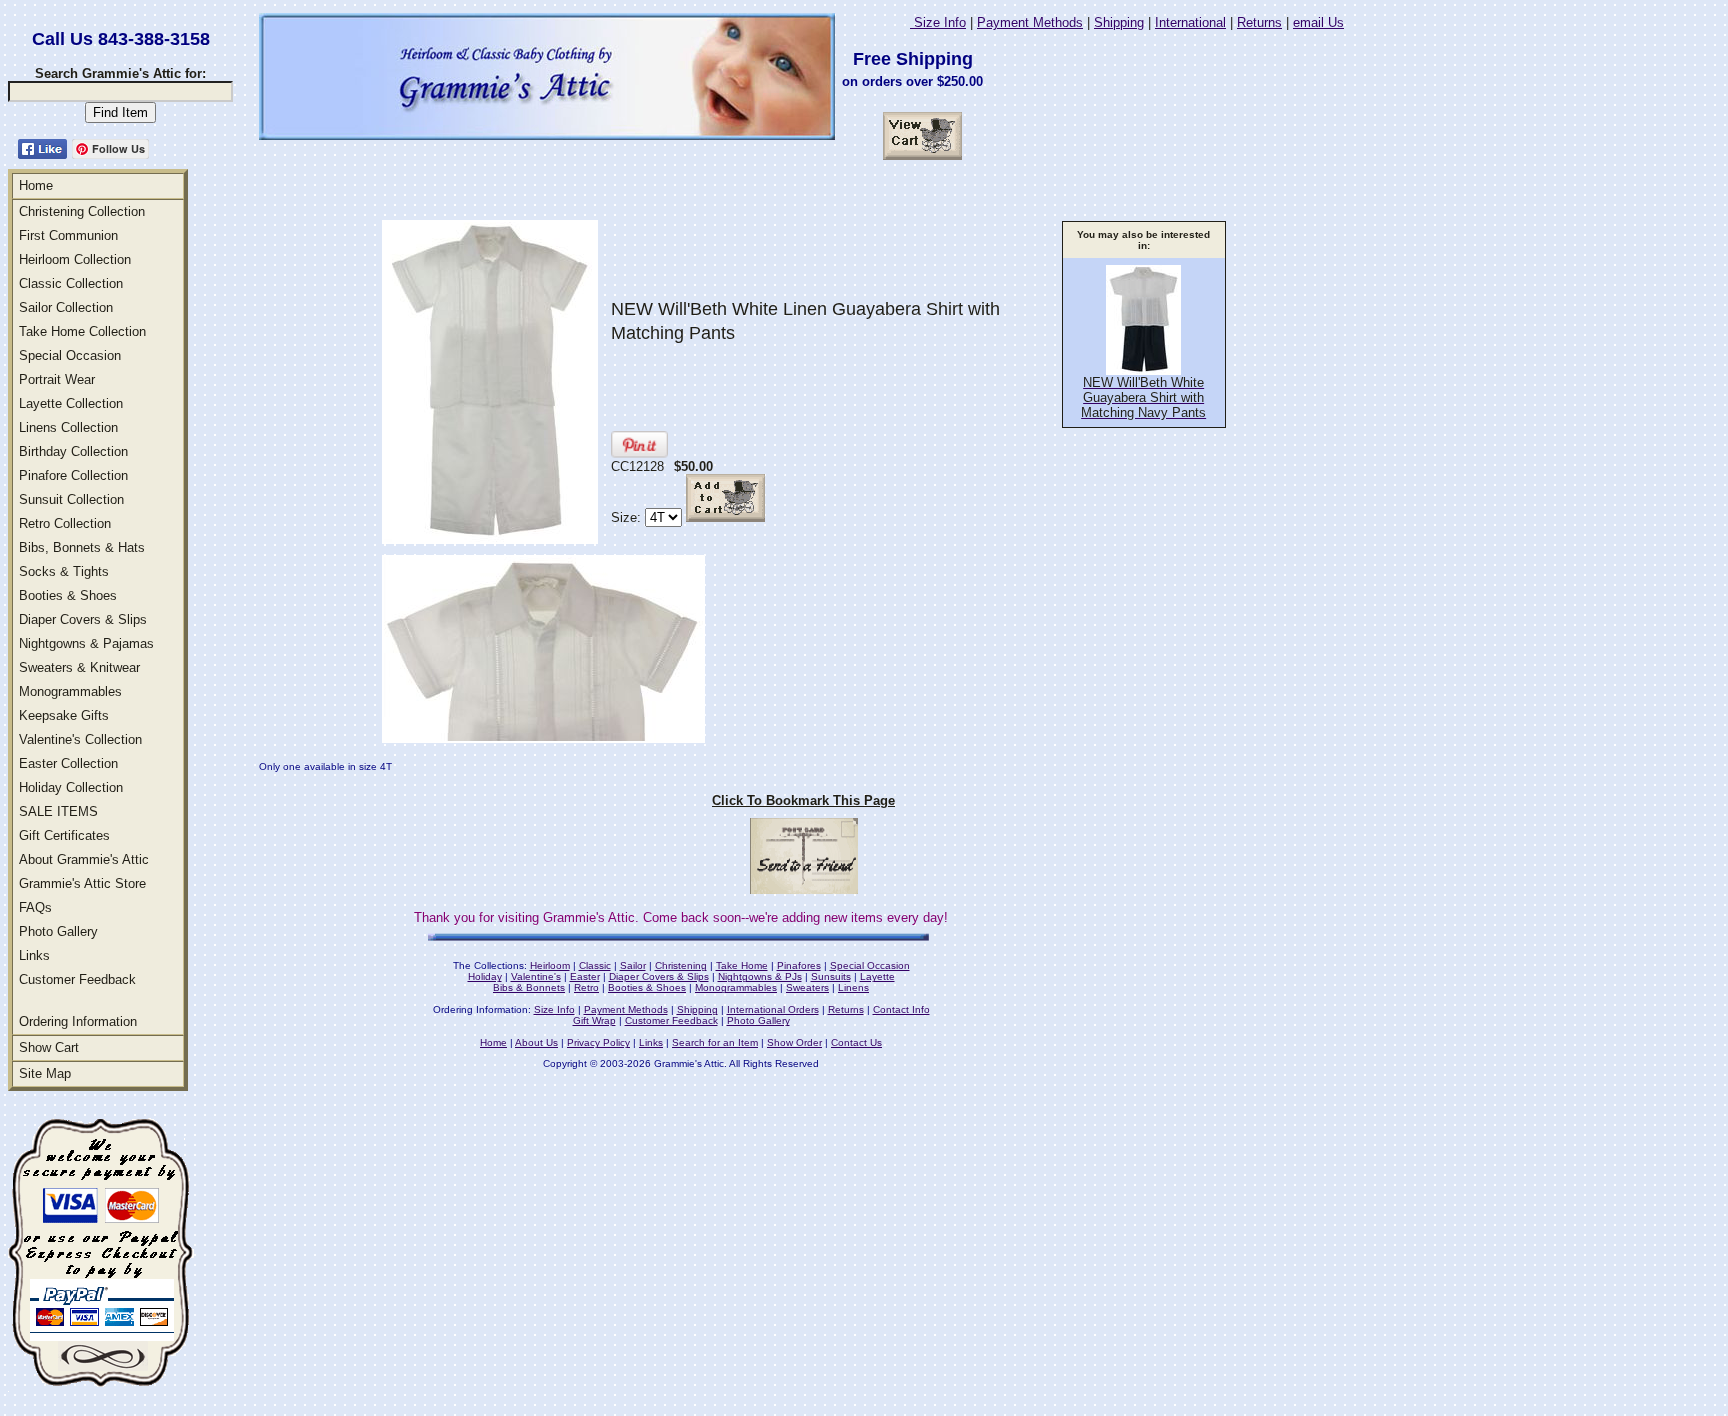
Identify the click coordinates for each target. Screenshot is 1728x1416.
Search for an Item (715, 1042)
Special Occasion (70, 355)
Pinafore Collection (73, 475)
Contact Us (856, 1042)
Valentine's (536, 976)
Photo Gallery (58, 931)
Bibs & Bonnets (529, 987)
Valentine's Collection (80, 739)
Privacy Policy (598, 1042)
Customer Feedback (77, 979)
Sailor (633, 965)
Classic (595, 965)
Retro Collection (65, 523)
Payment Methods (1030, 22)
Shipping (1119, 22)
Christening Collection (82, 211)
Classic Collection (71, 283)
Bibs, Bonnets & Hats (82, 547)
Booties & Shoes (68, 595)
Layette (877, 976)
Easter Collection (68, 763)
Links (34, 955)
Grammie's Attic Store (82, 883)
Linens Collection (68, 427)
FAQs (35, 907)
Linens (853, 987)
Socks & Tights (64, 571)
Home (36, 185)
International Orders (773, 1009)
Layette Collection (71, 403)
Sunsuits (831, 976)
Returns (1259, 22)
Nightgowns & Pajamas (86, 643)
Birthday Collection (73, 451)
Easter (585, 976)
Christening (681, 965)
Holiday (485, 976)
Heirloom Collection (75, 259)
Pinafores (799, 965)
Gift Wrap (594, 1020)
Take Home (742, 965)
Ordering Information (78, 1021)
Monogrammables (70, 691)
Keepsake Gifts (64, 715)
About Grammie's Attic (84, 859)
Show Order (794, 1042)
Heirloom (550, 965)
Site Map (45, 1073)
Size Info (938, 22)
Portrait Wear (57, 379)
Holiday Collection (71, 787)
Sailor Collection (66, 307)
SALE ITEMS (58, 811)
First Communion (68, 235)
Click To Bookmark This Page (803, 800)
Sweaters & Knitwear (79, 667)
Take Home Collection (82, 331)
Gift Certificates (64, 835)
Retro (586, 987)
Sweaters (807, 987)
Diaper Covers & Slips (83, 619)
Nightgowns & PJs (760, 976)
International (1190, 22)
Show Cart (49, 1047)
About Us (536, 1042)
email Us (1318, 22)
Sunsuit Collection (71, 499)
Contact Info (901, 1009)
